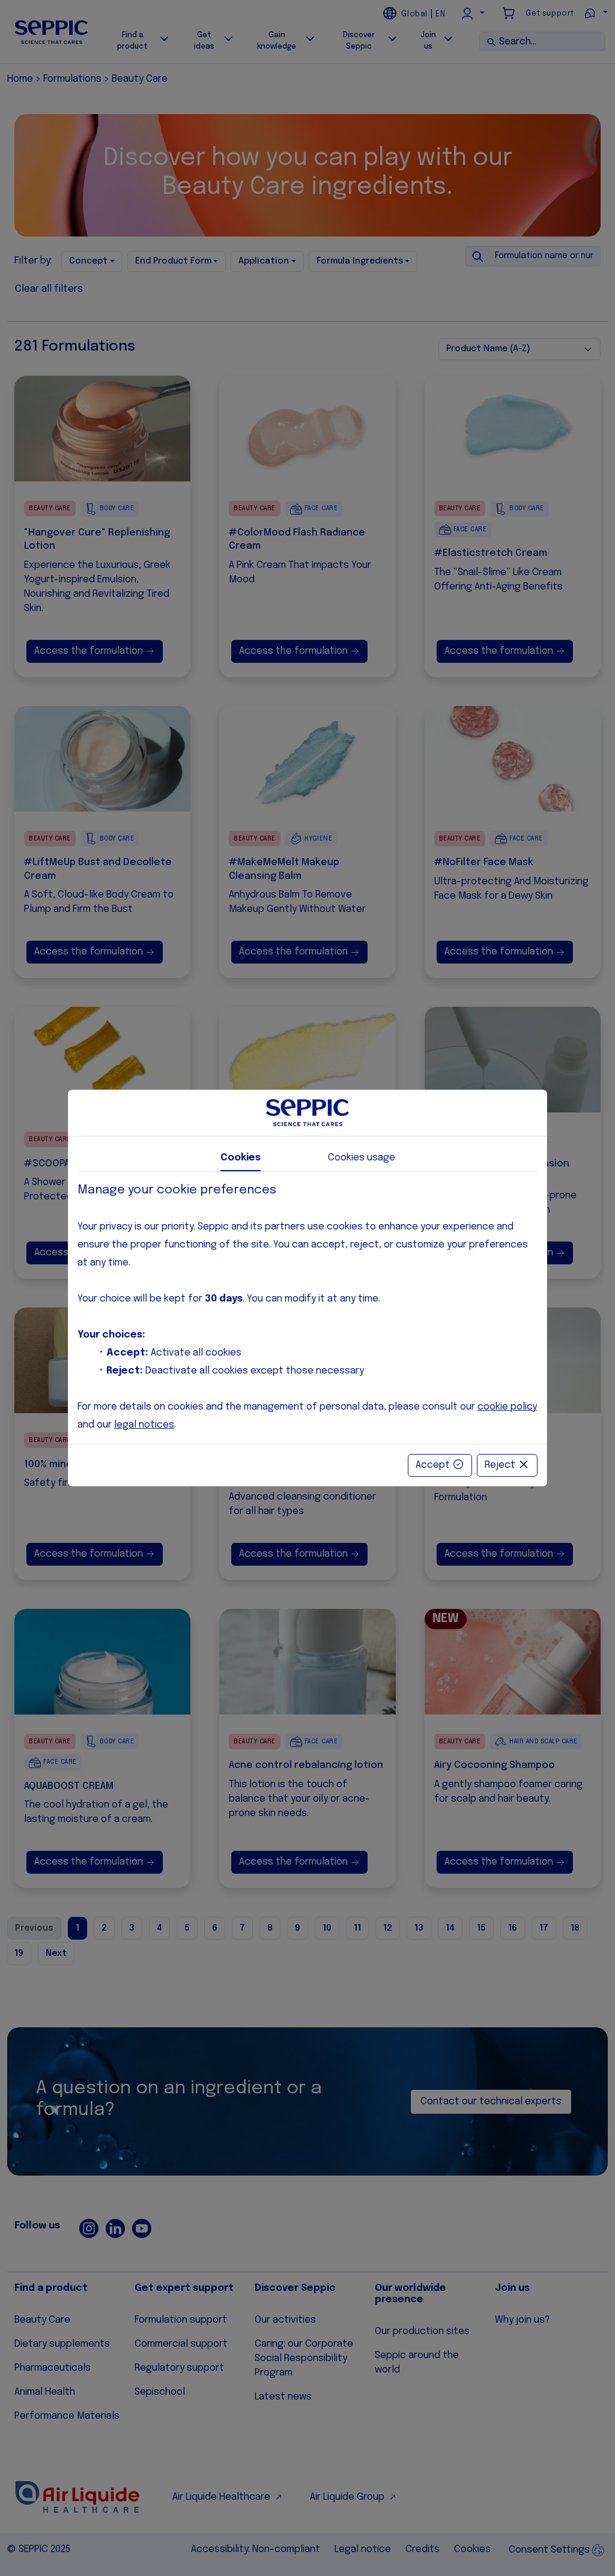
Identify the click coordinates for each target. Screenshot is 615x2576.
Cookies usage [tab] (362, 1158)
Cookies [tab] (241, 1158)
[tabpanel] (307, 1308)
